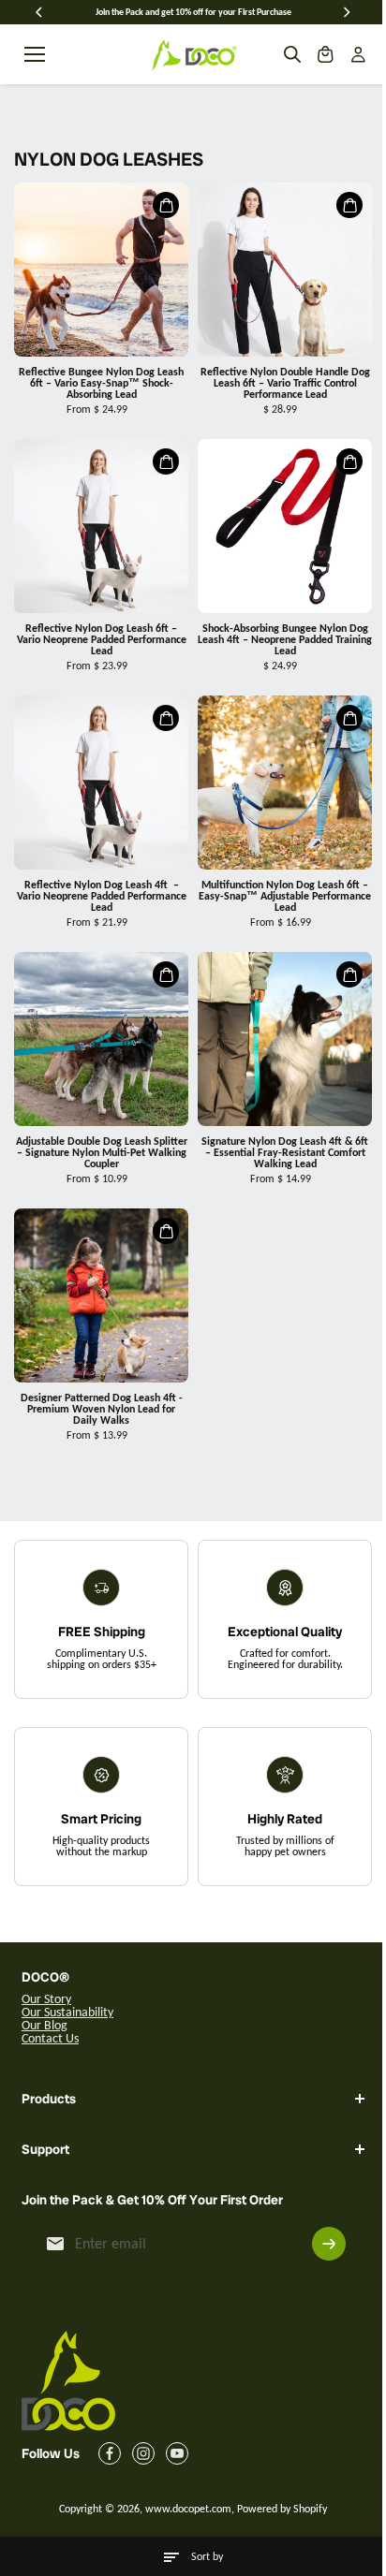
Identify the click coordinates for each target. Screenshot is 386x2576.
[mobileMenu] (35, 54)
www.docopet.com (184, 2510)
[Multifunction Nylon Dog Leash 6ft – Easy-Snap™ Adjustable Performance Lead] (285, 783)
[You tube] (177, 2454)
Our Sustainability (67, 2012)
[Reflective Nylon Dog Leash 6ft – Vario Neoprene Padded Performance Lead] (101, 526)
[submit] (319, 2245)
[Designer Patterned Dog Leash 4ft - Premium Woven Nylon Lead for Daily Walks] (101, 1295)
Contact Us (50, 2038)
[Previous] (40, 12)
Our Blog (45, 2025)
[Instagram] (143, 2454)
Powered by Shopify (277, 2510)
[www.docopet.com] (193, 54)
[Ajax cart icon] (325, 54)
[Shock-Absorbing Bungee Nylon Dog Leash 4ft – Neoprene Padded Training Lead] (285, 526)
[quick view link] (166, 205)
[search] (292, 54)
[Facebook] (110, 2454)
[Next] (346, 12)
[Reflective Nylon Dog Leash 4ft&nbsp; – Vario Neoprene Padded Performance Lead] (101, 783)
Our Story (46, 1999)
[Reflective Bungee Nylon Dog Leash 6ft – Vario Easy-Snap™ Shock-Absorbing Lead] (101, 270)
